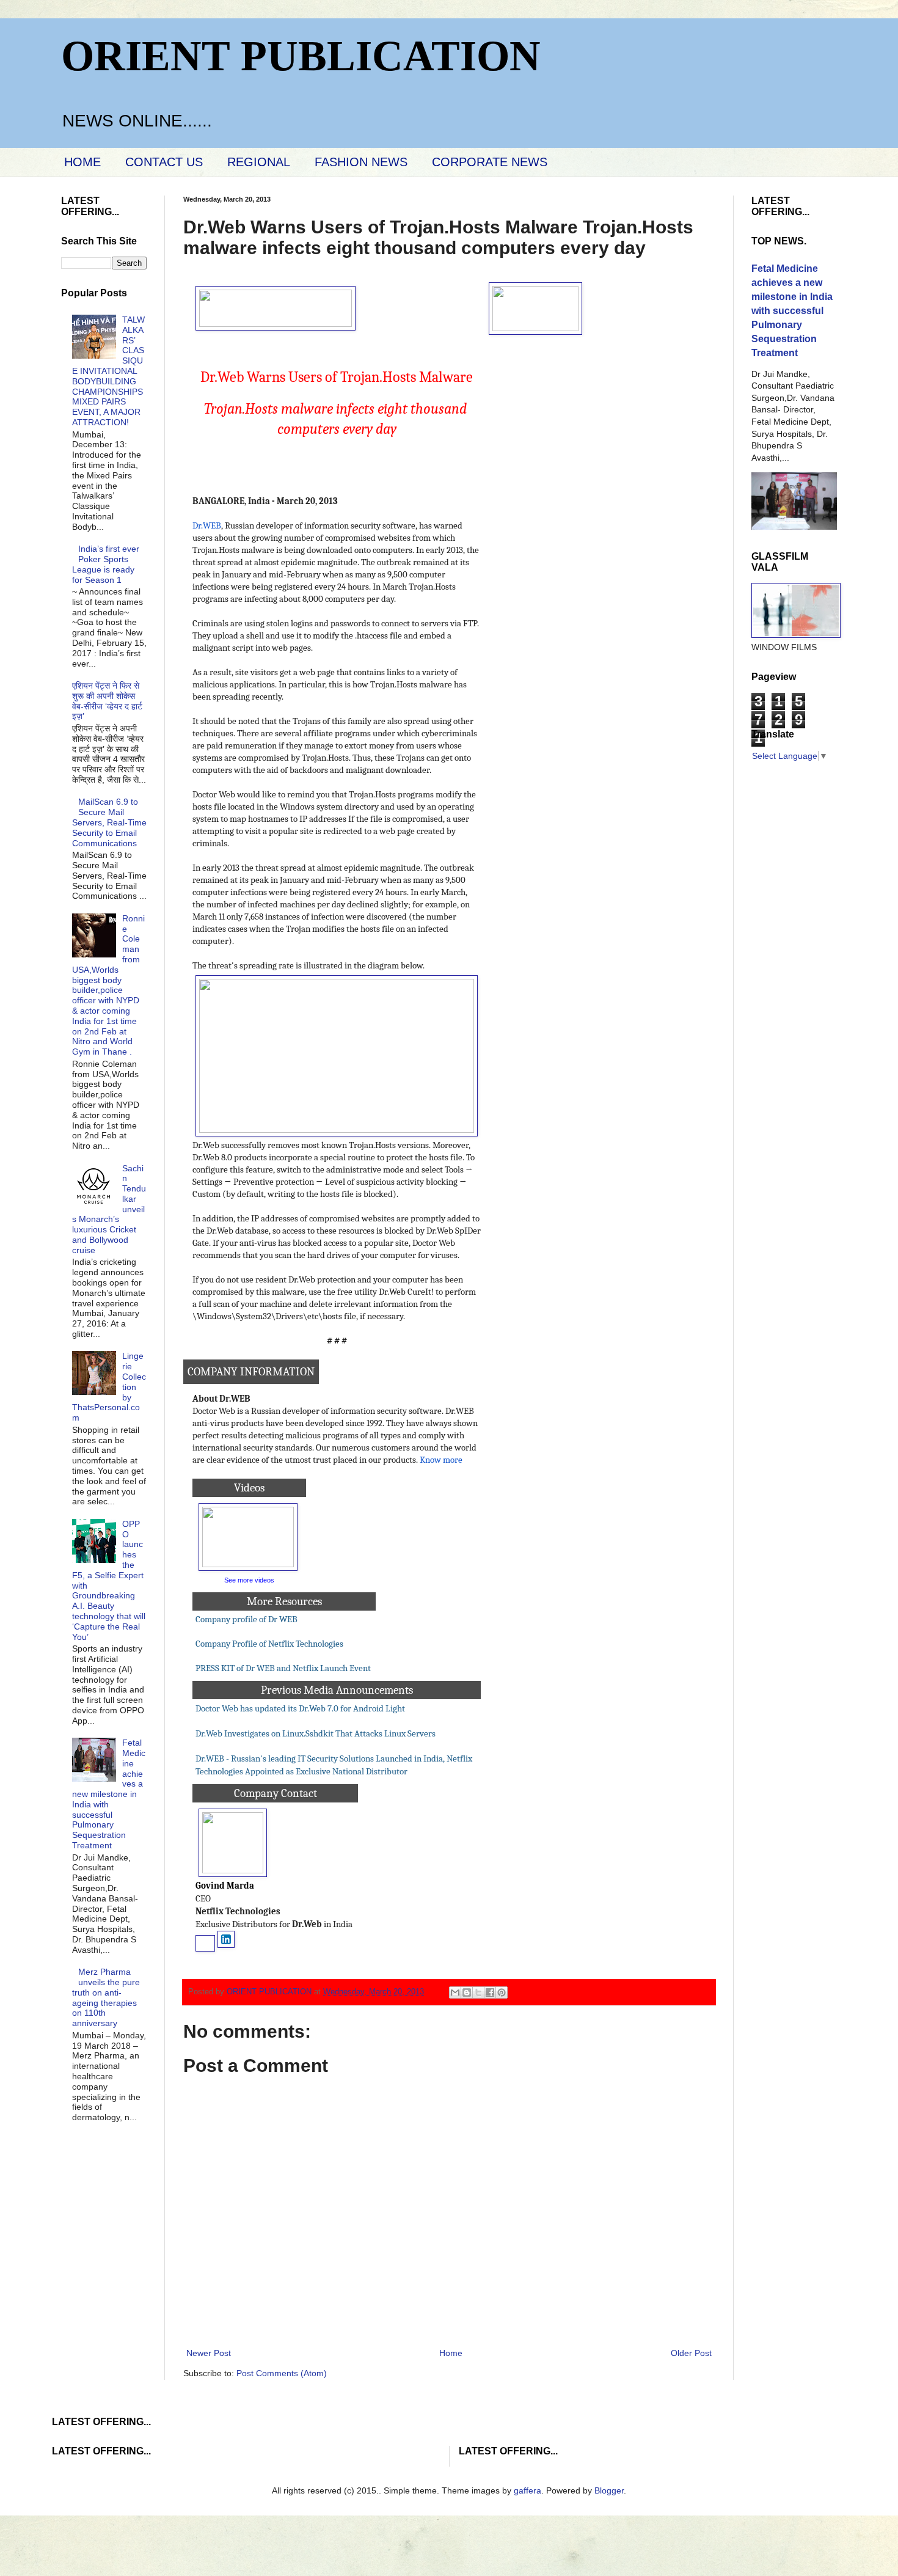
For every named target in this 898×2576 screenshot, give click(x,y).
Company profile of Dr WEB (246, 1619)
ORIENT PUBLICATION (301, 56)
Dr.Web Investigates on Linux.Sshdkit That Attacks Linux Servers (316, 1734)
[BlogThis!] (467, 1992)
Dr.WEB (207, 526)
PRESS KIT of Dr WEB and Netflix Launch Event (284, 1668)
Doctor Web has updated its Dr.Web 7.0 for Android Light (300, 1709)
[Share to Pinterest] (502, 1992)
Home (451, 2353)
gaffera (527, 2490)
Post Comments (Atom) (282, 2373)
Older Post (691, 2353)
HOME (82, 162)
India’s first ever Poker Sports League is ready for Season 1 (106, 564)
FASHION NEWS (361, 162)
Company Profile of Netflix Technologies (270, 1644)
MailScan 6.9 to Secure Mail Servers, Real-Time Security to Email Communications (109, 822)
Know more (441, 1460)
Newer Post (209, 2353)
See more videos (249, 1580)
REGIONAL (259, 162)
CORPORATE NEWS (490, 162)
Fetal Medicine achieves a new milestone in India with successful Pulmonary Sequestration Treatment (109, 1794)
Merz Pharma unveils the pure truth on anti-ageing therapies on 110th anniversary (106, 1997)
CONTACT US (164, 162)
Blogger (609, 2490)
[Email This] (455, 1992)
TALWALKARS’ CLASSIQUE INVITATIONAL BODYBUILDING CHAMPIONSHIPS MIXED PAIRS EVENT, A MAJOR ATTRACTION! (109, 371)
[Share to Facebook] (490, 1992)
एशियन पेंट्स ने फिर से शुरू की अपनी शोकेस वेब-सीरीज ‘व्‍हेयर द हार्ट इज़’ (107, 701)
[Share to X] (478, 1992)
